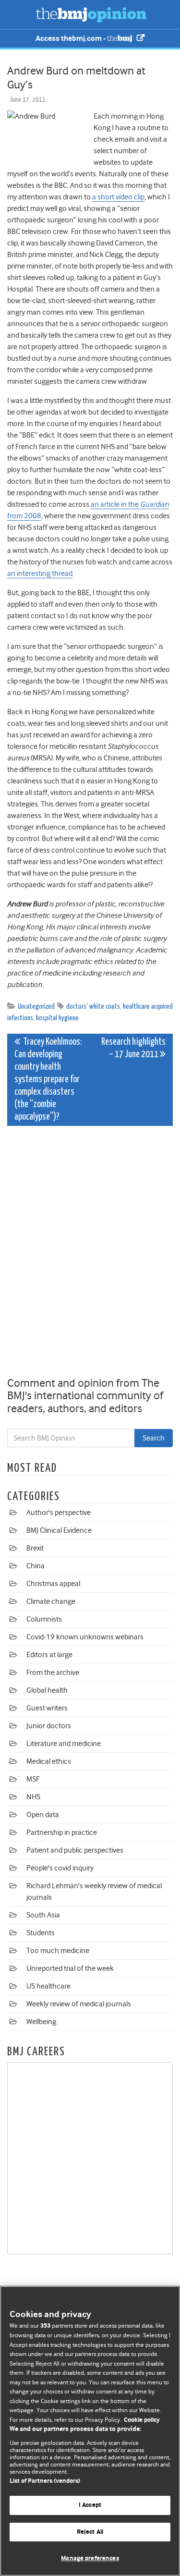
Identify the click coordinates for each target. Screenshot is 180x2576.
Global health (47, 1690)
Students (41, 1933)
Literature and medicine (64, 1744)
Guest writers (47, 1708)
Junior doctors (49, 1726)
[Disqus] (90, 1253)
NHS (33, 1797)
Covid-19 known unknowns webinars (85, 1637)
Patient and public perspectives (75, 1850)
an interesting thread (40, 574)
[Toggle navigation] (19, 14)
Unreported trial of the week (70, 1968)
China (36, 1566)
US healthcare (48, 1986)
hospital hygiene (57, 1018)
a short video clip (118, 197)
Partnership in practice (62, 1832)
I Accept (90, 2505)
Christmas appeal (53, 1584)
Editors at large (49, 1655)
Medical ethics (49, 1761)
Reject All (90, 2532)
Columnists (44, 1619)
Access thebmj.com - (71, 39)
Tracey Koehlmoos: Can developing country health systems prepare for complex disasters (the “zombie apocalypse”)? (48, 1080)
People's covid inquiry (60, 1868)
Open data (43, 1815)
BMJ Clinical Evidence (59, 1530)
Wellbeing (41, 2022)
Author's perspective (59, 1513)
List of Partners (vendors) (45, 2481)
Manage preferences (90, 2558)
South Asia (43, 1915)
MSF (33, 1779)
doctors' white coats (93, 1007)
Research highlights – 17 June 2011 (133, 1048)
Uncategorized (36, 1007)
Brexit (35, 1548)
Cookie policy (142, 2420)
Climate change (51, 1601)
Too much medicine (58, 1951)
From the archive (53, 1673)
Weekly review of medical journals (79, 2004)
